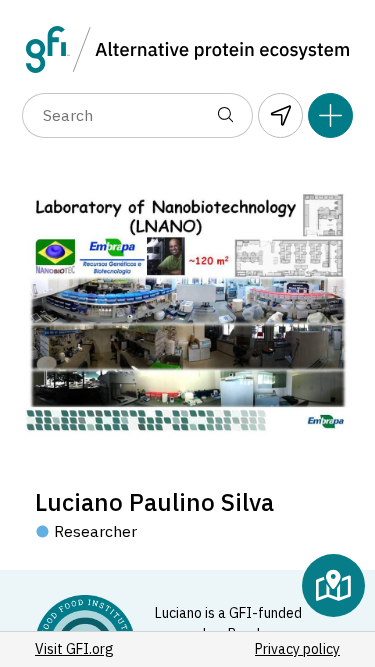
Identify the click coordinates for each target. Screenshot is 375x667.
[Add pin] (330, 115)
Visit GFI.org (74, 649)
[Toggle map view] (333, 585)
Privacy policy (297, 649)
